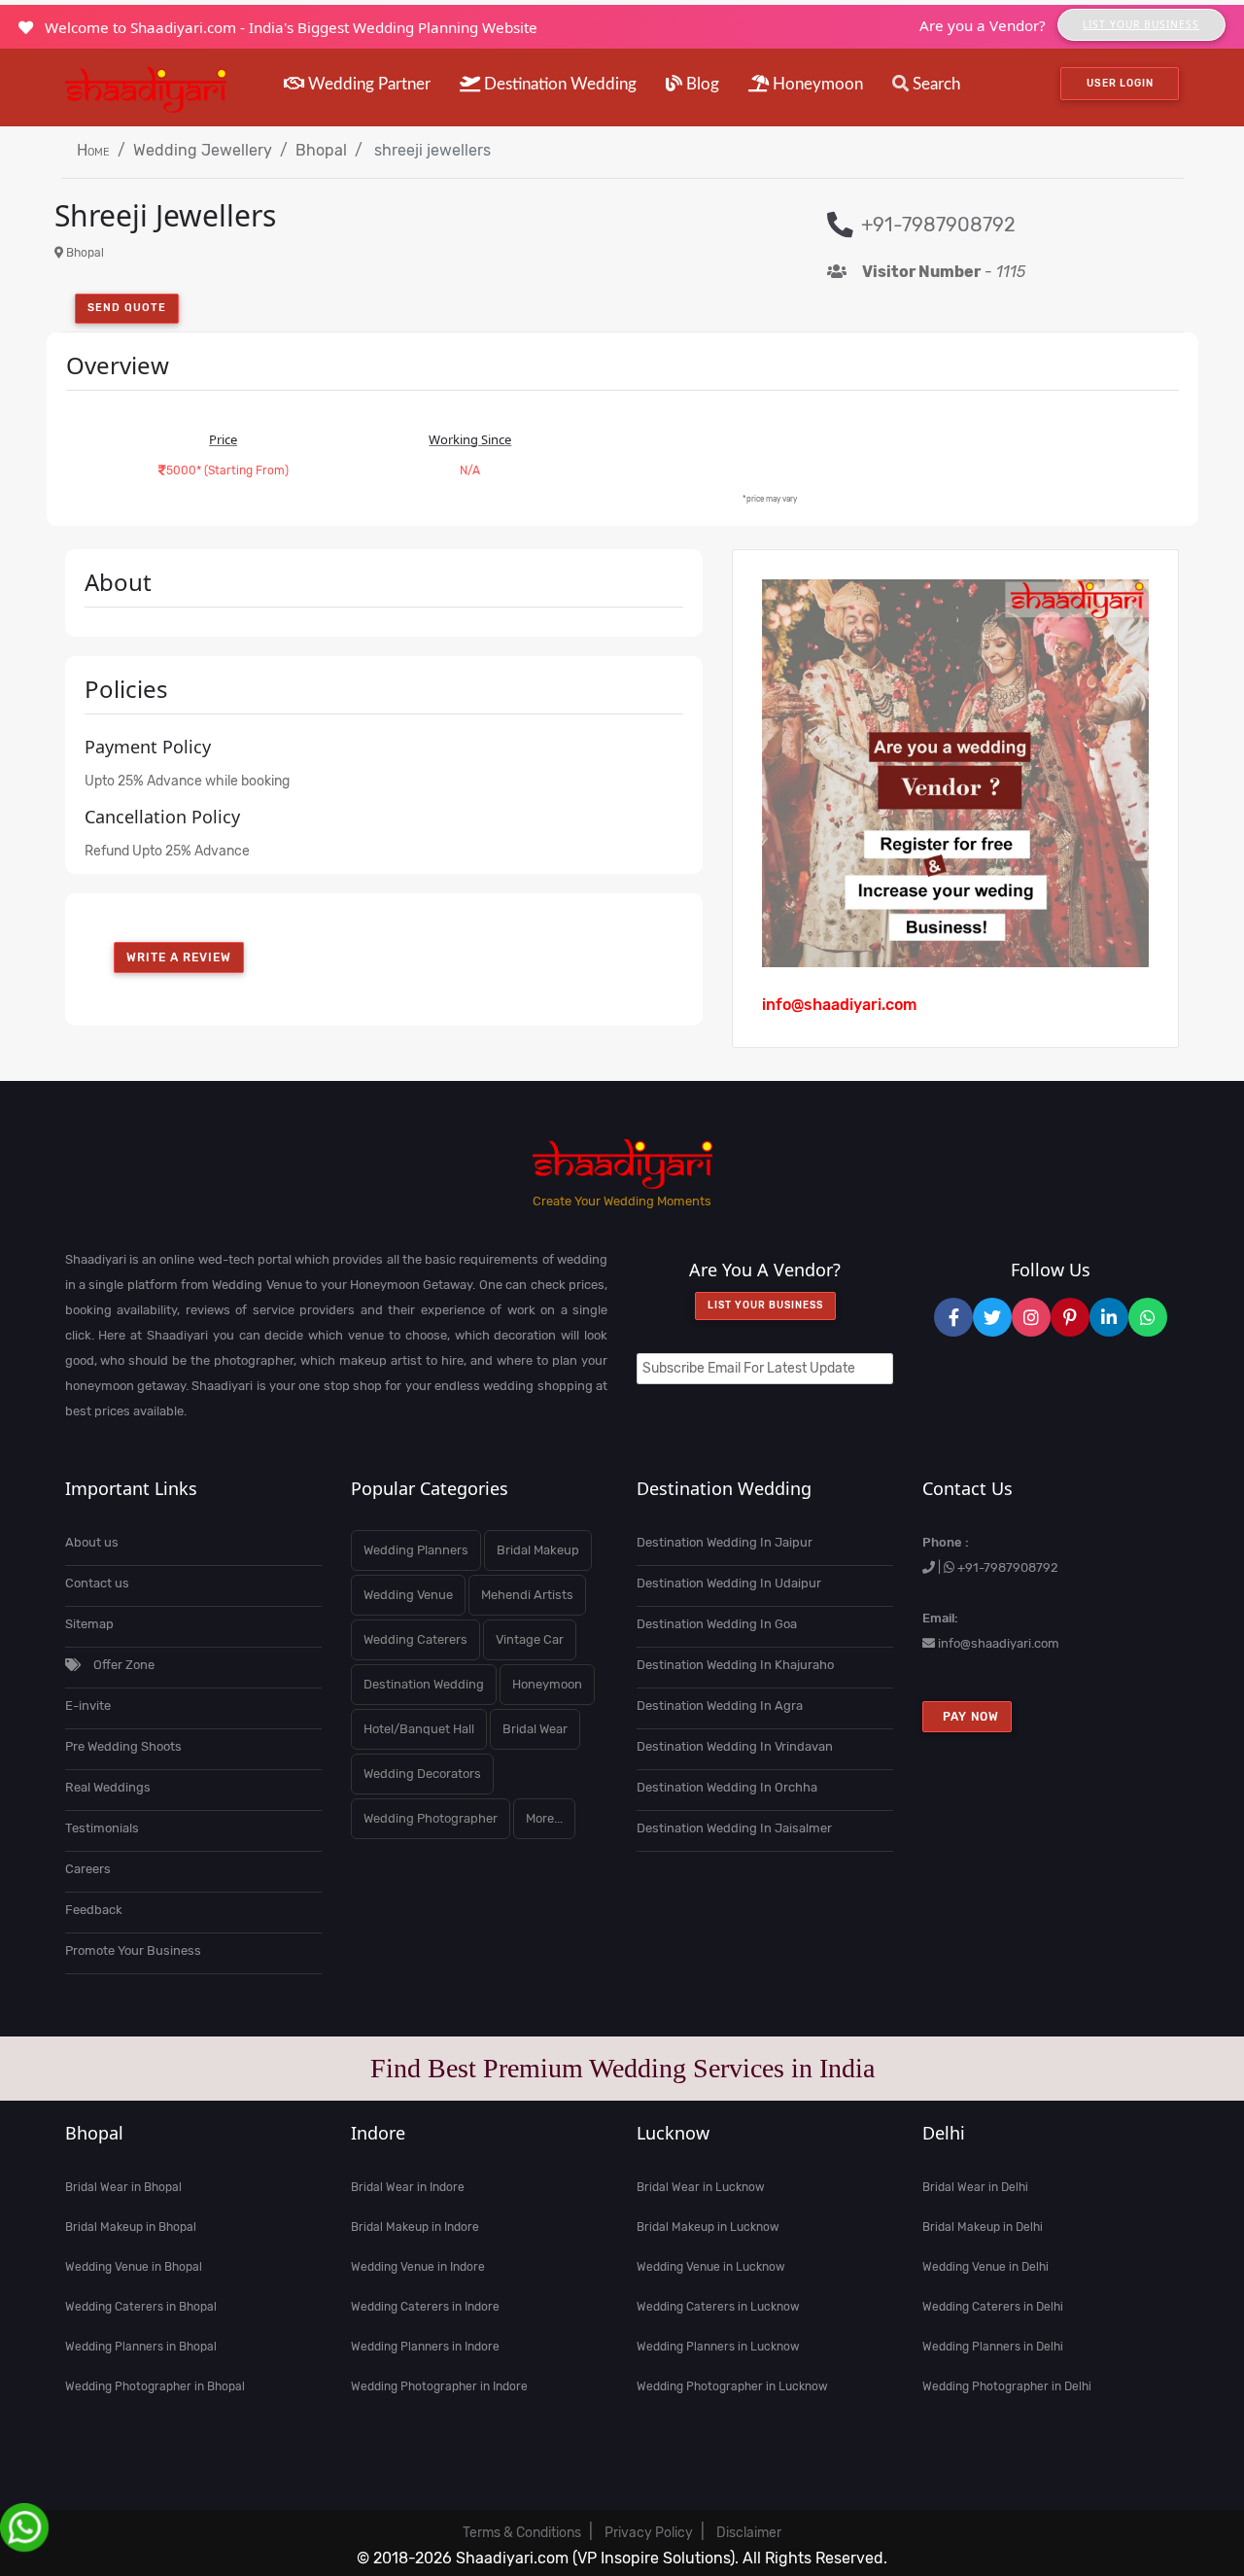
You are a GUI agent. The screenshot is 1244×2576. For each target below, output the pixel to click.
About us (92, 1542)
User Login (1120, 83)
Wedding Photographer (431, 1818)
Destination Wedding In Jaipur (725, 1542)
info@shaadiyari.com (999, 1643)
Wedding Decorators (422, 1774)
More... (544, 1818)
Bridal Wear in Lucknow (701, 2187)
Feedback (94, 1910)
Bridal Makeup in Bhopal (131, 2227)
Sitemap (89, 1624)
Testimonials (102, 1828)
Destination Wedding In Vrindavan (735, 1746)
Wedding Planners (416, 1550)
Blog (701, 84)
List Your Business (1141, 24)
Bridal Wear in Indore (408, 2187)
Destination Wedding (558, 84)
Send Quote (127, 308)
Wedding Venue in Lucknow (711, 2267)
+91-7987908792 (1008, 1567)
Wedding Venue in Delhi (985, 2267)
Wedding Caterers (415, 1639)
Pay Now (967, 1717)
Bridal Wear (535, 1729)
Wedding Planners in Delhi (993, 2347)
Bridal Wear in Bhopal (123, 2187)
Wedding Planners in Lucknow (718, 2347)
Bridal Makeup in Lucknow (708, 2227)
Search (934, 84)
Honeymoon (816, 84)
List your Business (765, 1305)
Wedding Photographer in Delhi (1007, 2386)
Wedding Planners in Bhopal (141, 2347)
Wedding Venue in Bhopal (134, 2267)
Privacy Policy (649, 2533)
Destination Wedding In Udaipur (729, 1583)
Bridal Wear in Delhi (975, 2187)
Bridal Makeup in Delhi (983, 2227)
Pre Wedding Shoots (123, 1746)
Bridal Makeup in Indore (415, 2227)
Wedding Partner (367, 84)
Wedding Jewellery (203, 150)
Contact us (97, 1583)
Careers (88, 1869)
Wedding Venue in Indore (418, 2267)
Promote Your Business (133, 1950)
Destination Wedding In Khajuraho (735, 1665)
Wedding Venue (408, 1595)
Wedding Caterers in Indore (425, 2307)
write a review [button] (179, 957)
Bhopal (321, 150)
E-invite (88, 1706)
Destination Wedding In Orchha (727, 1787)
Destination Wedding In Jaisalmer (734, 1828)
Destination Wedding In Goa (717, 1624)
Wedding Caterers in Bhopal (141, 2307)
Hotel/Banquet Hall (419, 1729)
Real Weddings (108, 1787)
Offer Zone (122, 1665)
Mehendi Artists (527, 1595)
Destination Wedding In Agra (720, 1706)
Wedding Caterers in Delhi (993, 2307)
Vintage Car (530, 1639)
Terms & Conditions (522, 2533)
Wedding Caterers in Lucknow (718, 2307)
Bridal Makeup (538, 1550)
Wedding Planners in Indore (425, 2347)
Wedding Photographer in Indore (439, 2386)
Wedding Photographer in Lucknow (732, 2386)
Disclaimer (749, 2533)
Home (93, 150)
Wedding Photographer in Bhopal (155, 2386)
